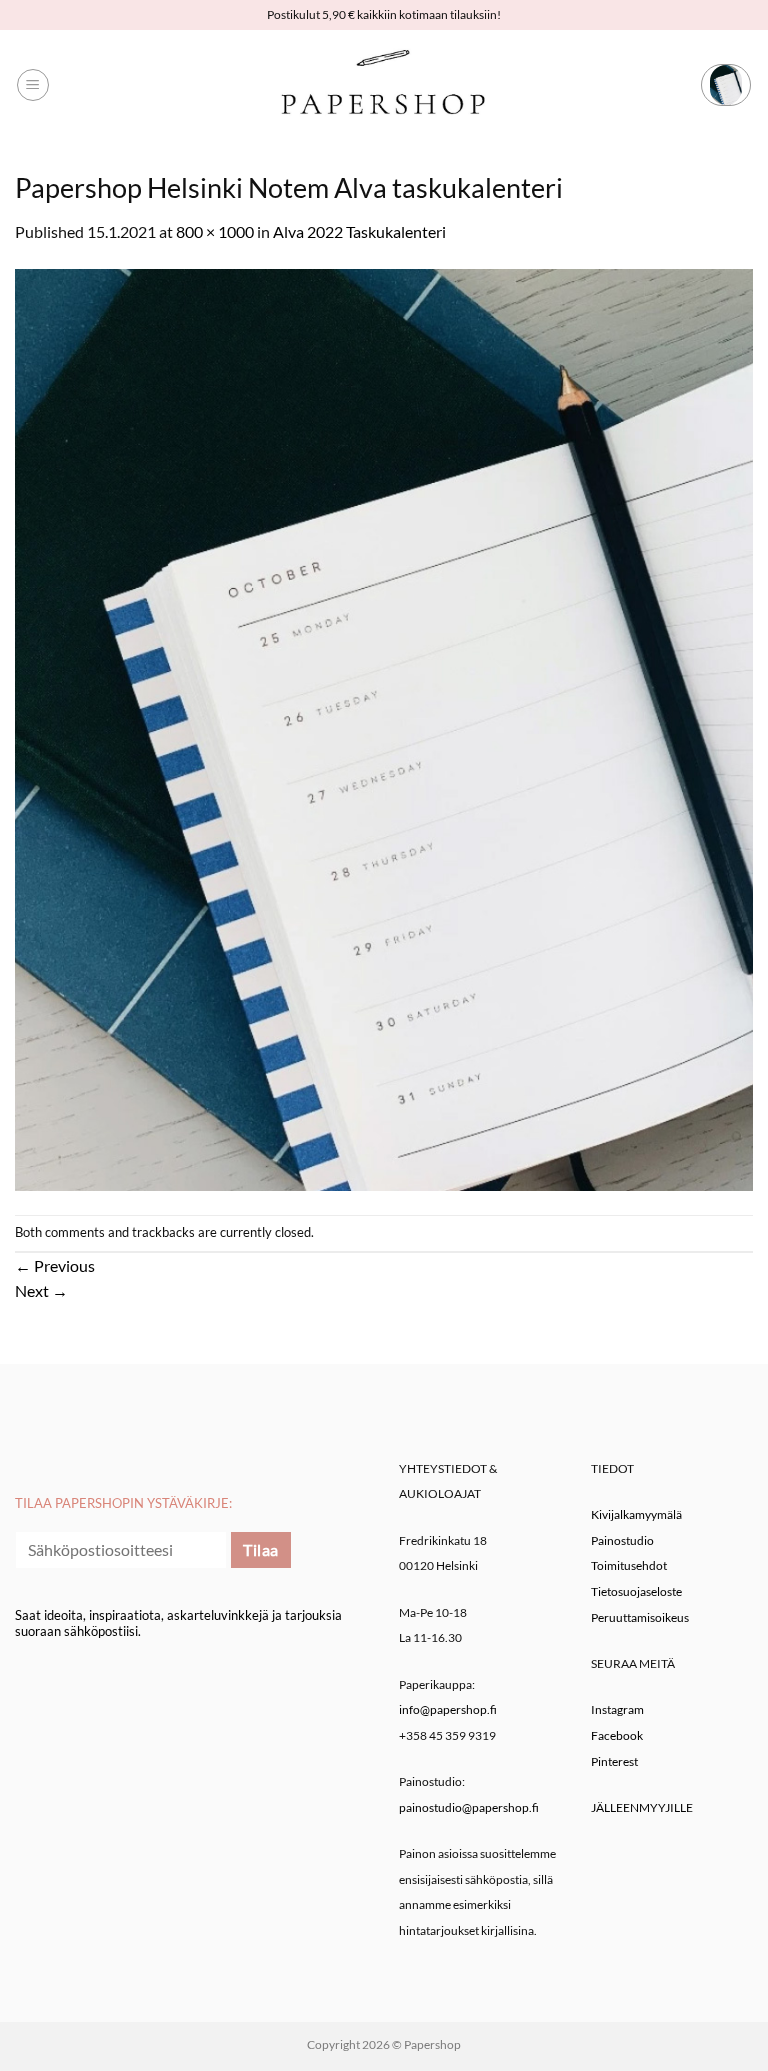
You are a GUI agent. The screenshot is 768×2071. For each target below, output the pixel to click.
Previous (55, 1265)
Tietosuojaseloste (636, 1591)
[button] (33, 85)
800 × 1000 (215, 231)
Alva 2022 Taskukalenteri (359, 231)
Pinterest (614, 1761)
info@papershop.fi (448, 1709)
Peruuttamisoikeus (640, 1617)
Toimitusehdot (629, 1565)
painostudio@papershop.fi (469, 1807)
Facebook (617, 1735)
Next (41, 1290)
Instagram (617, 1709)
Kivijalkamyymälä (636, 1514)
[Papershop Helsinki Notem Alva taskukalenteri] (384, 727)
